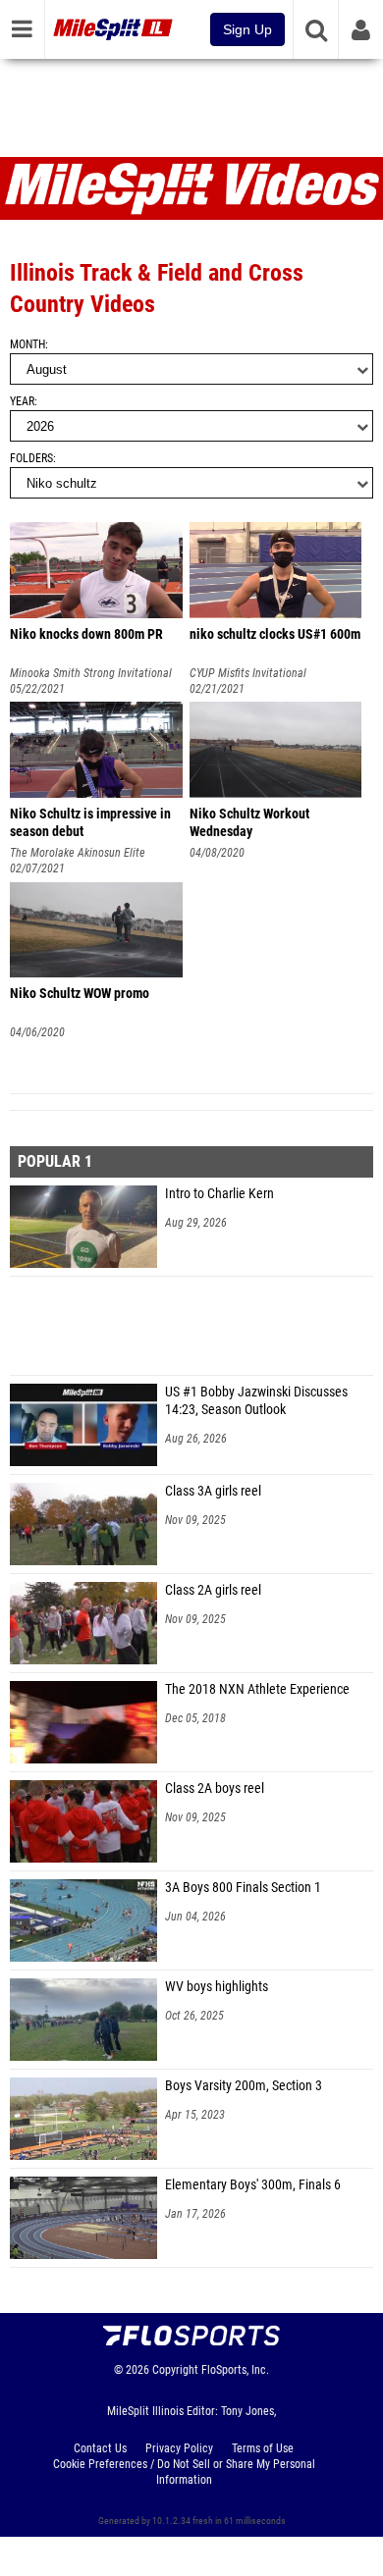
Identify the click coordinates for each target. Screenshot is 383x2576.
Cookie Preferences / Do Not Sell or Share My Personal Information (184, 2472)
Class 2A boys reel (215, 1788)
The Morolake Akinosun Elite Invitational (78, 853)
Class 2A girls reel (213, 1590)
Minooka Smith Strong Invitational (91, 673)
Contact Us (100, 2448)
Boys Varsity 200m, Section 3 (244, 2086)
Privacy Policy (179, 2448)
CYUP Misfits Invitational (248, 673)
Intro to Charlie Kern (219, 1194)
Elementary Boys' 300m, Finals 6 (253, 2185)
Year (22, 401)
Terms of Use (263, 2448)
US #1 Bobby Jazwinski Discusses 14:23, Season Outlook (256, 1401)
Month (27, 344)
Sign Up (247, 29)
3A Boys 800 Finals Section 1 (243, 1888)
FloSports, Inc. (235, 2370)
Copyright (175, 2370)
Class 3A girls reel (213, 1491)
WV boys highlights (217, 1987)
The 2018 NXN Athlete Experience (257, 1689)
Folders (31, 458)
